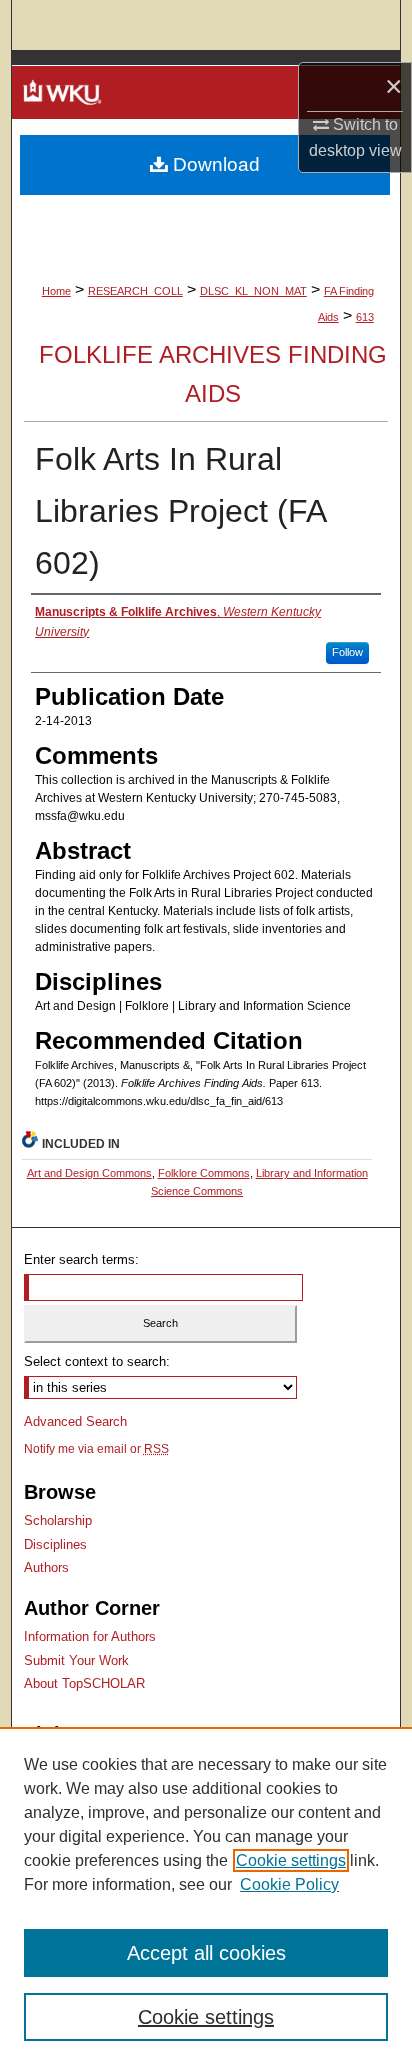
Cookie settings (291, 1860)
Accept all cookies (206, 1953)
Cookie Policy (289, 1884)
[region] (206, 1896)
